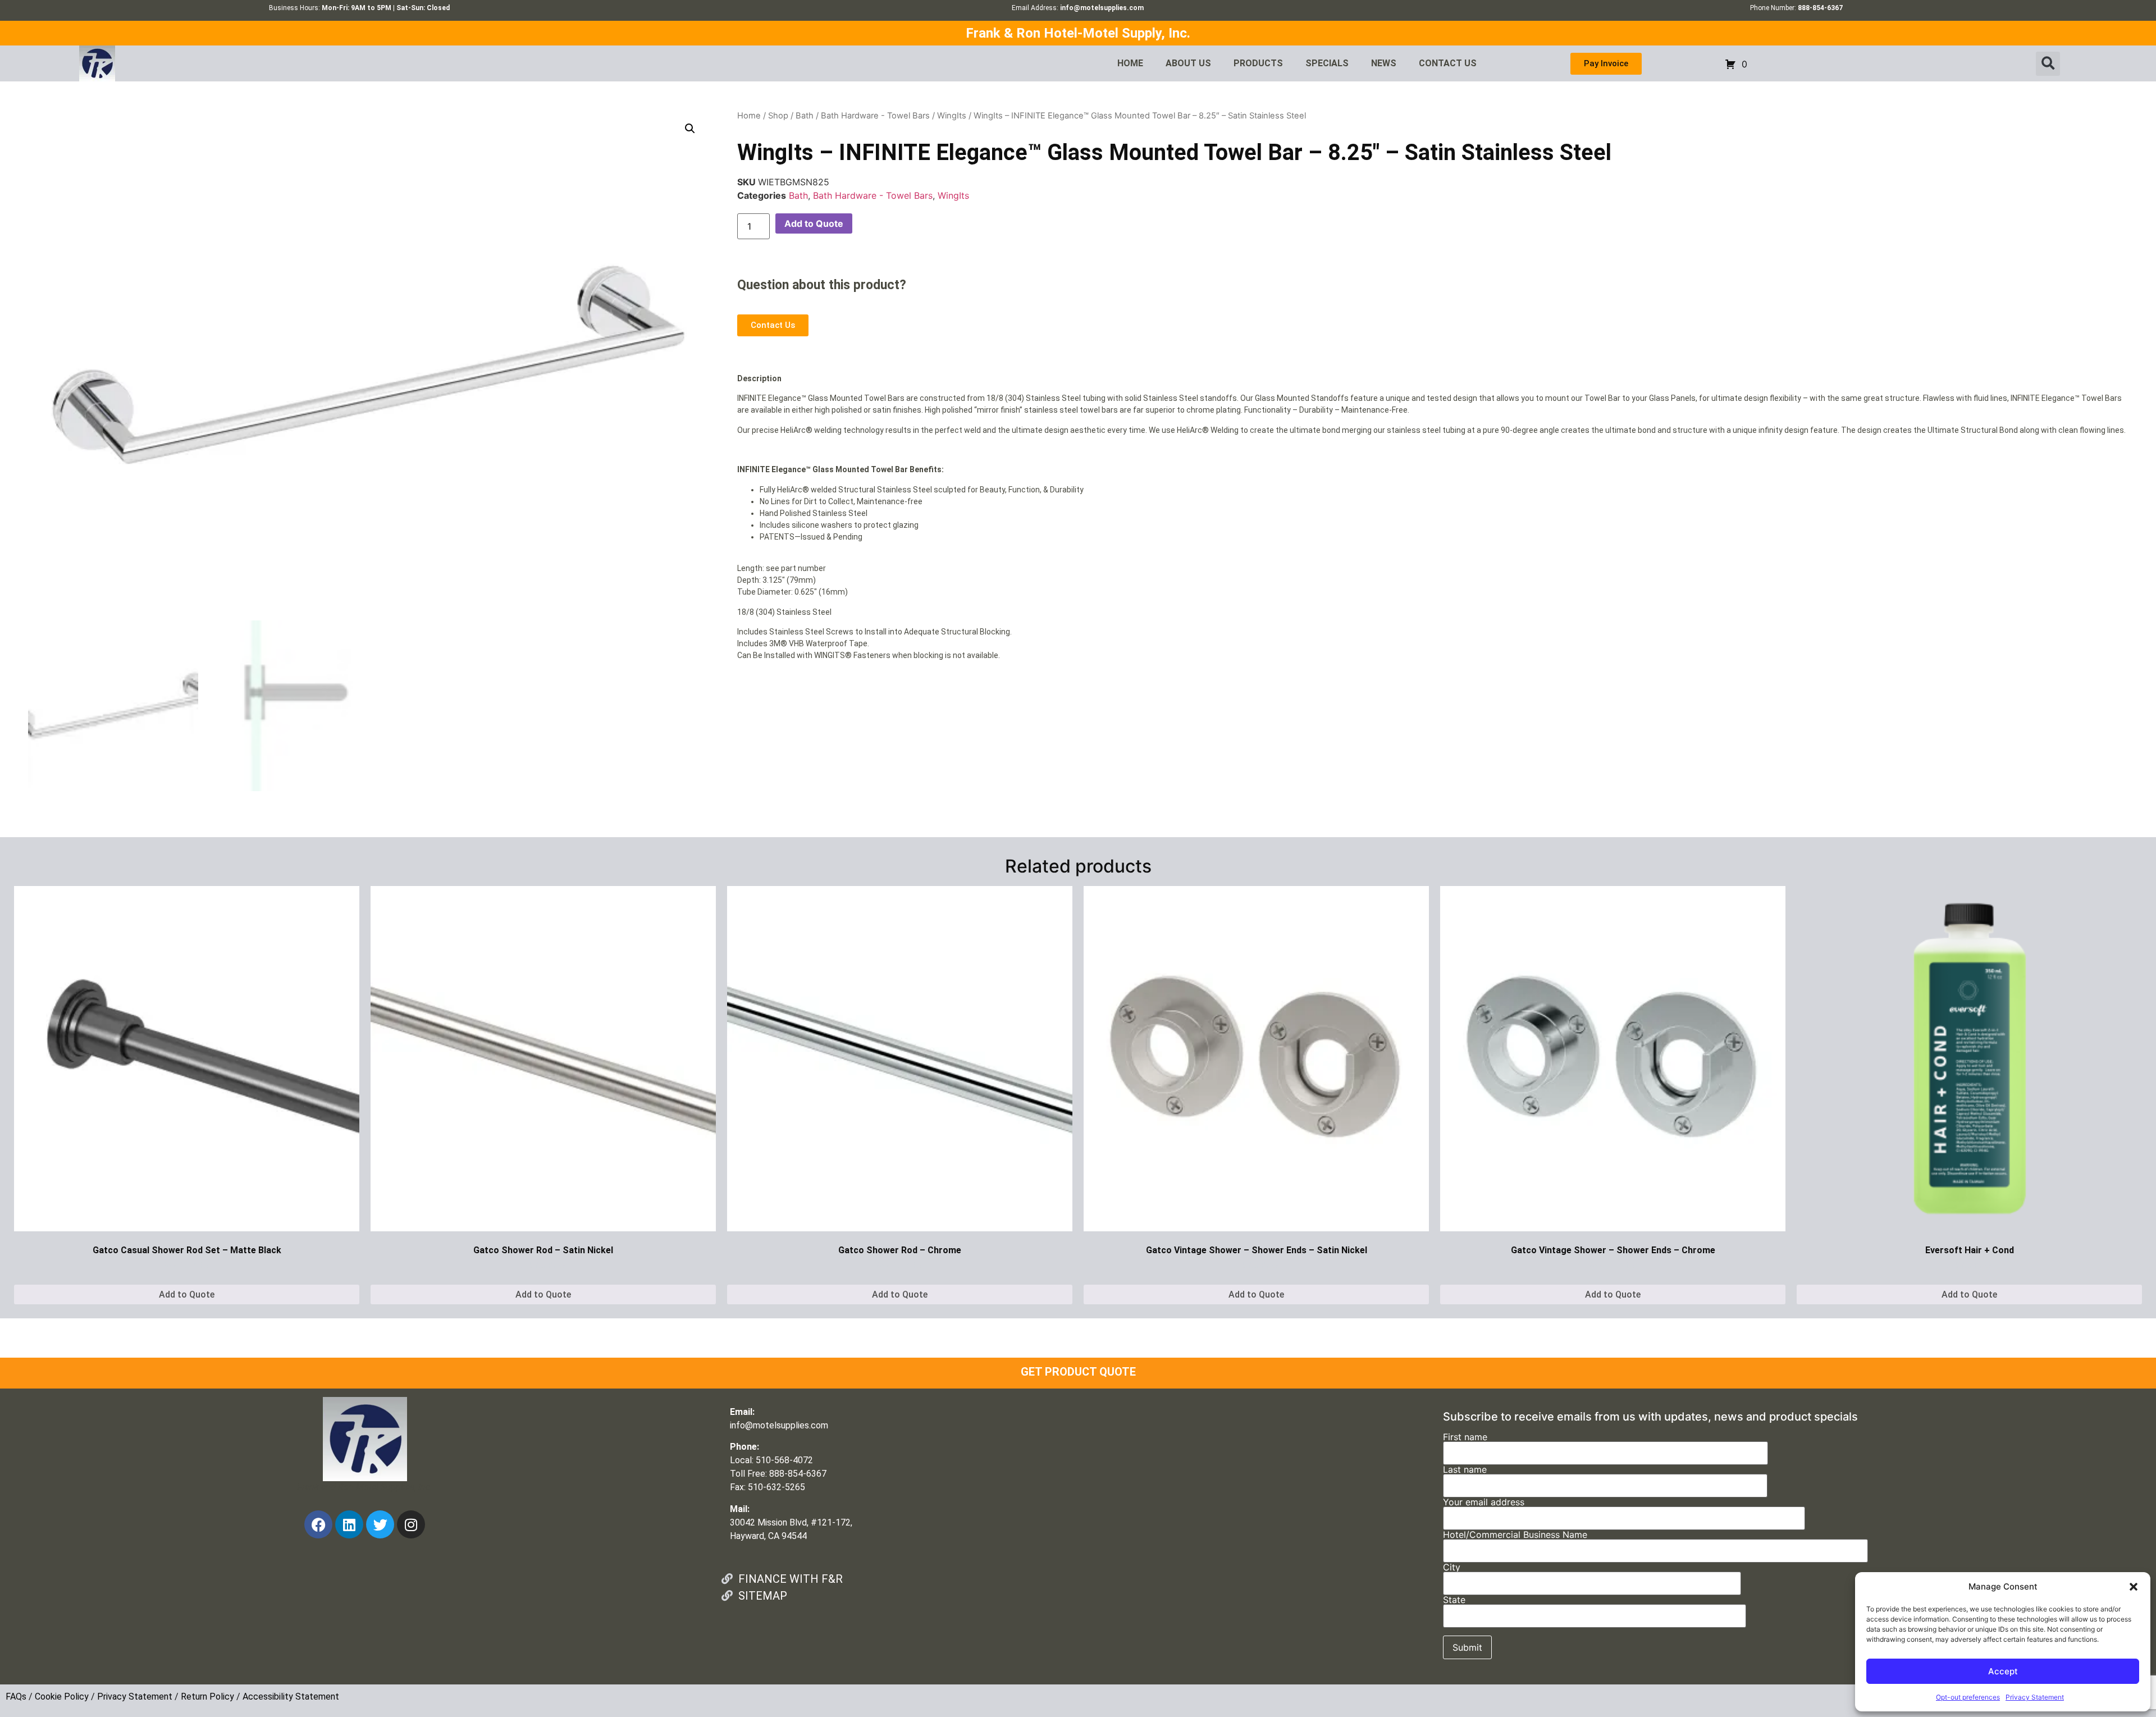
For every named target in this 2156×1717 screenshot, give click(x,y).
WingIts (952, 116)
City (1452, 1568)
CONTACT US (1448, 63)
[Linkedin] (349, 1524)
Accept (2003, 1671)
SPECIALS (1327, 63)
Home (749, 116)
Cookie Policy (62, 1697)
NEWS (1384, 63)
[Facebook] (318, 1524)
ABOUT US (1188, 63)
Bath (805, 116)
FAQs (16, 1697)
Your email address (1484, 1503)
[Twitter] (380, 1524)
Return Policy (207, 1697)
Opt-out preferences (1968, 1697)
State (1454, 1600)
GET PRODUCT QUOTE (1078, 1372)
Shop (778, 116)
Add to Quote (814, 223)
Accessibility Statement (291, 1697)
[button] (2134, 1587)
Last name (1465, 1470)
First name (1465, 1437)
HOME (1130, 63)
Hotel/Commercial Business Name (1515, 1535)
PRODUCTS (1258, 63)
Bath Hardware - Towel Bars (875, 116)
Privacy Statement (2035, 1697)
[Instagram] (411, 1524)
